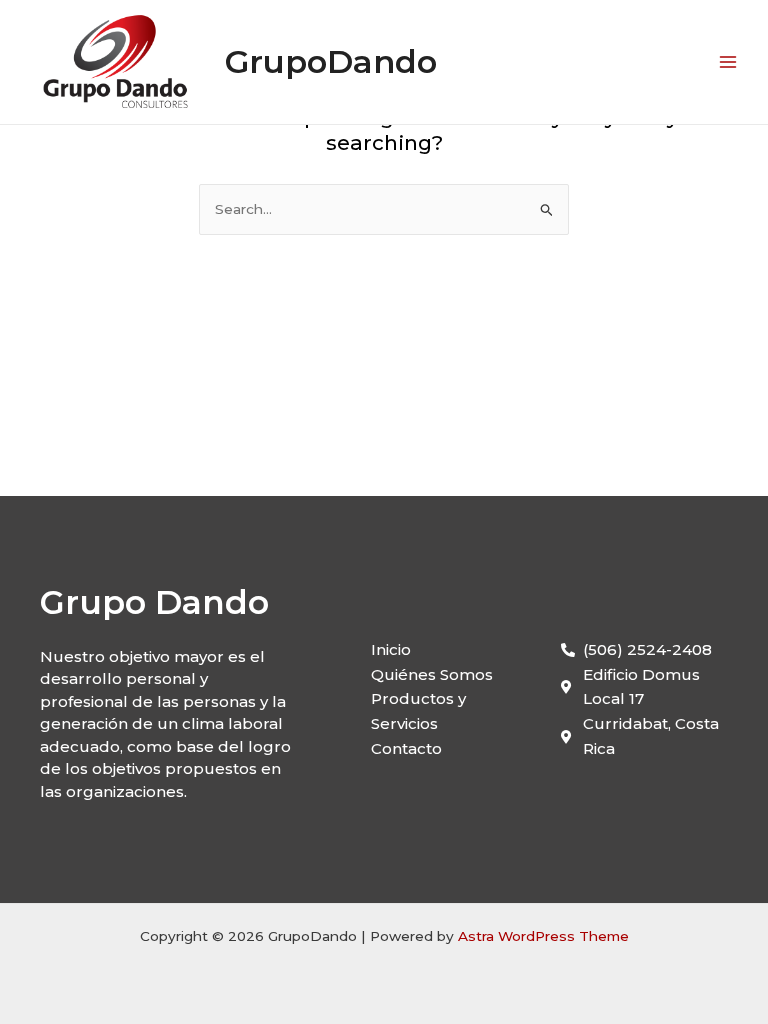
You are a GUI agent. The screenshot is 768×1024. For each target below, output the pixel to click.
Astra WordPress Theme (543, 936)
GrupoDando (331, 61)
